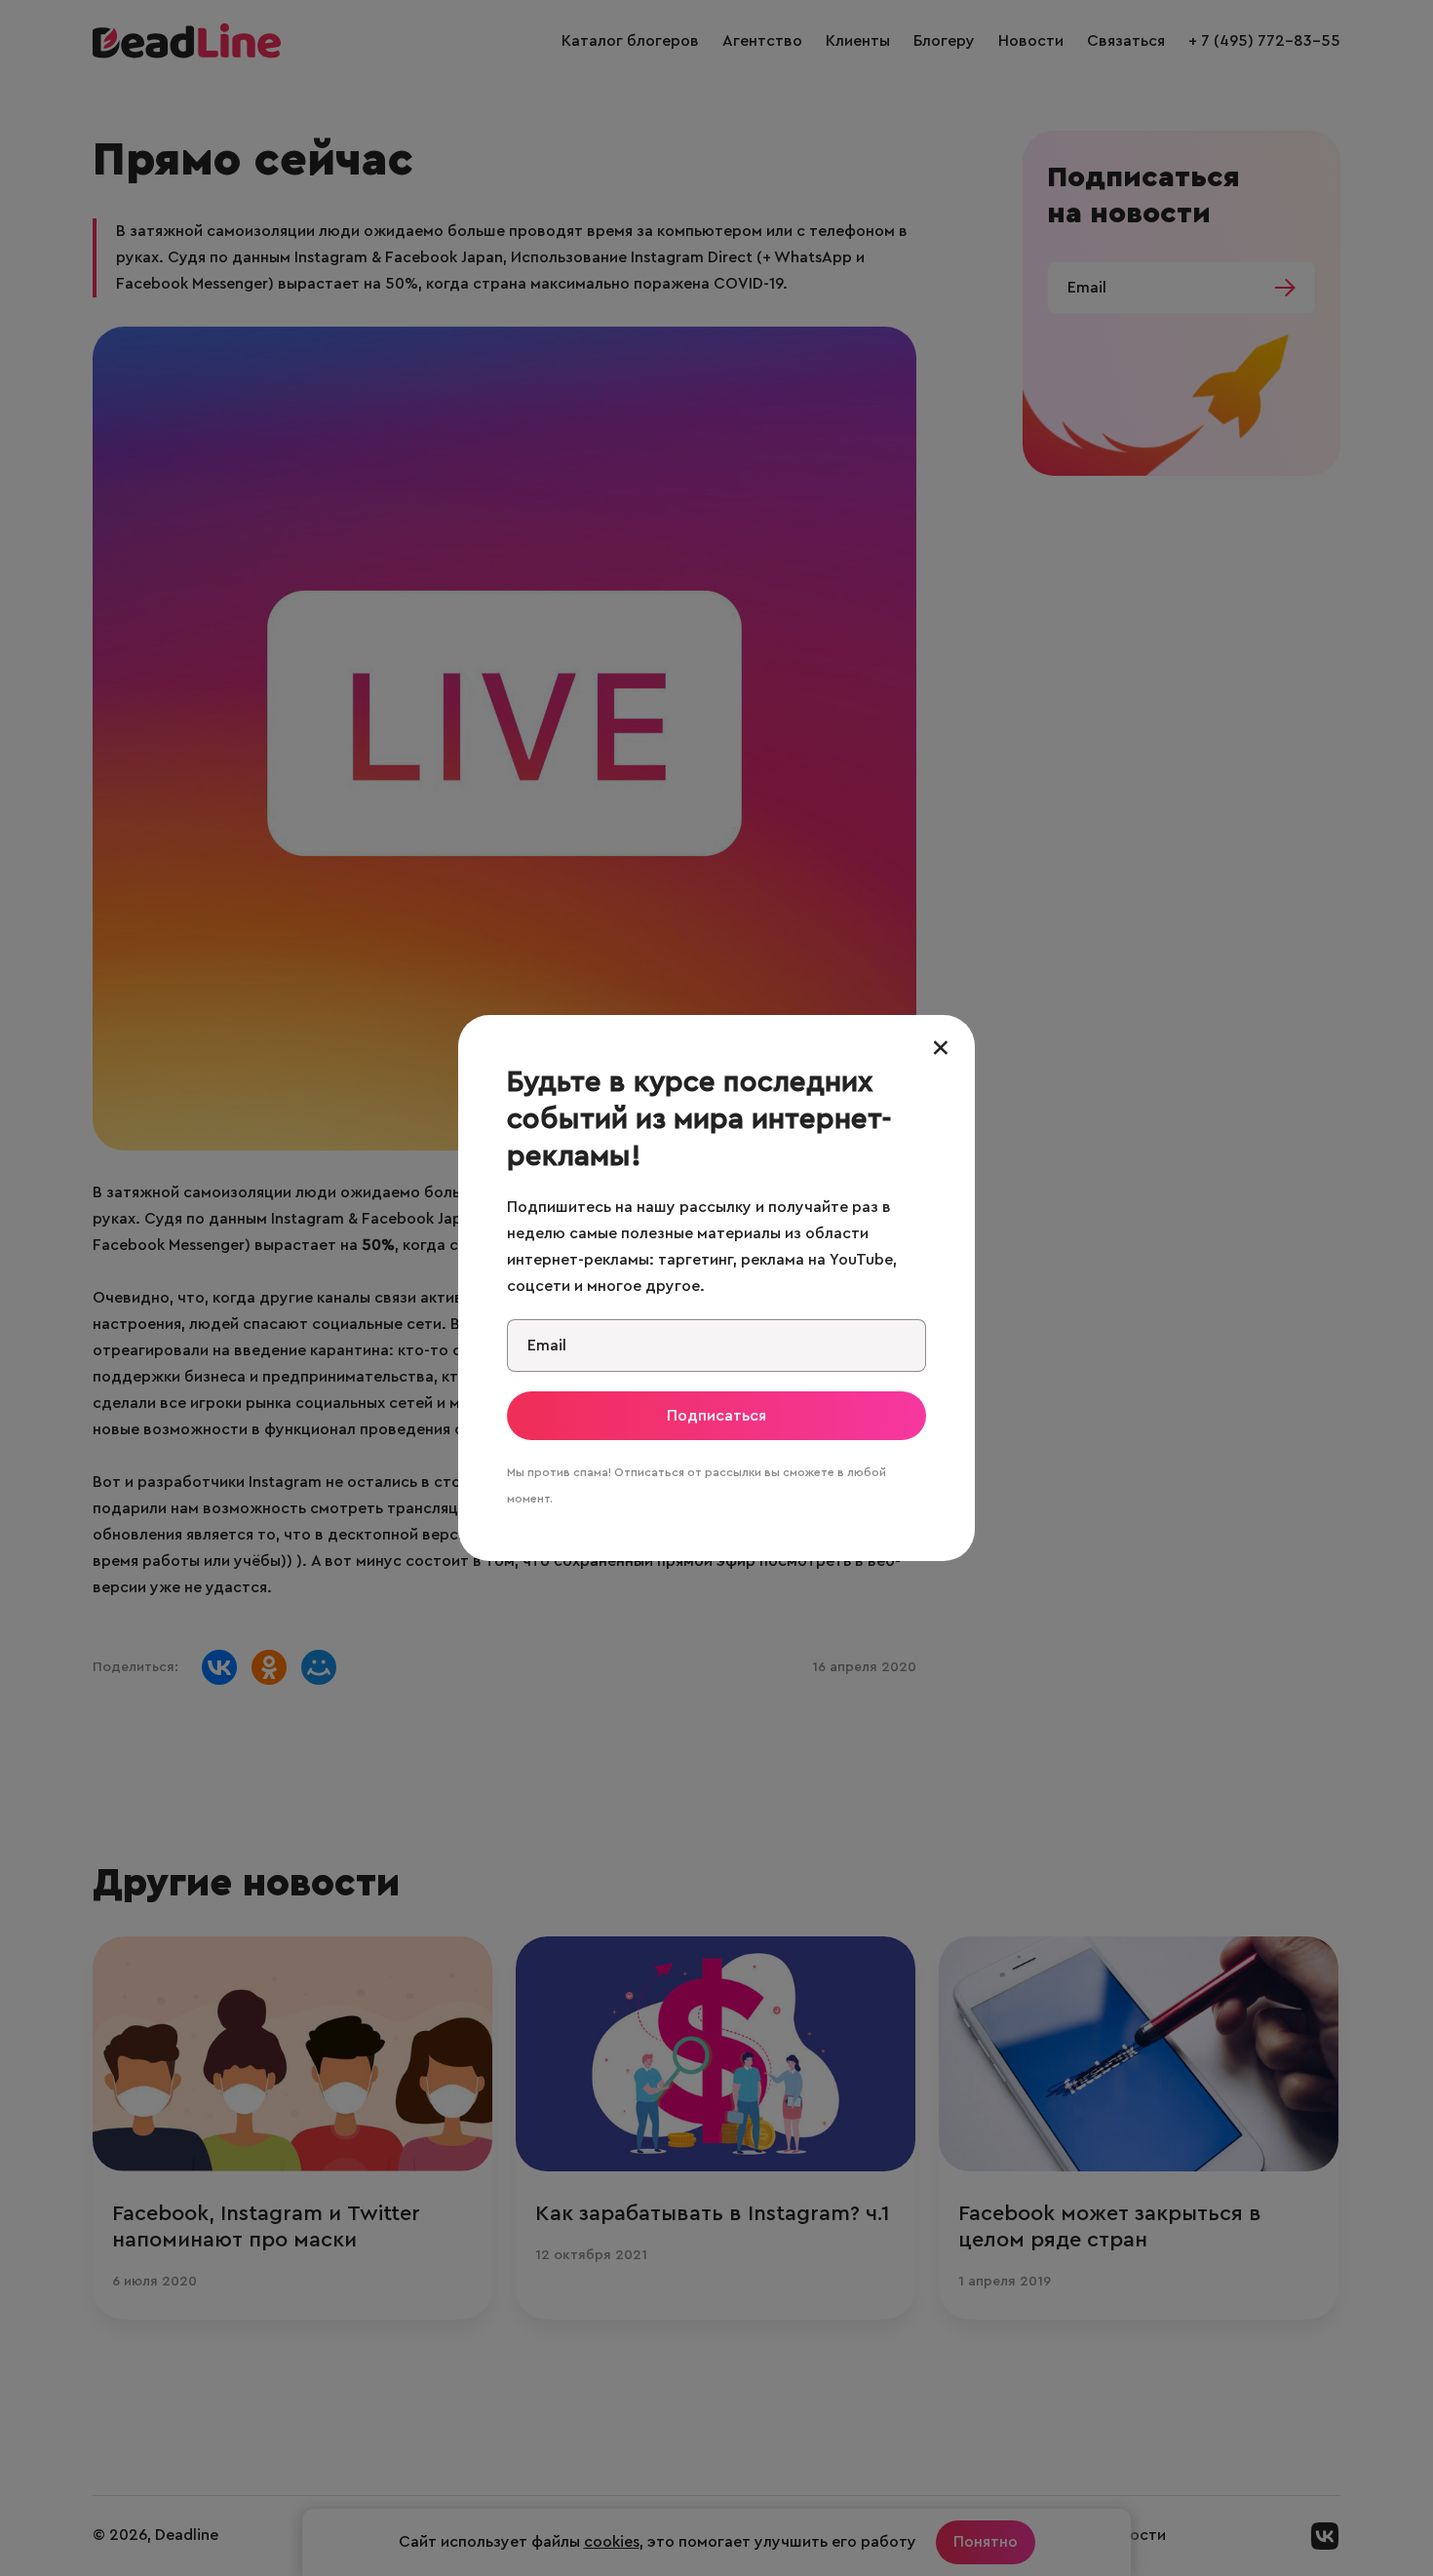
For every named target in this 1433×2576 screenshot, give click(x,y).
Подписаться (716, 1416)
